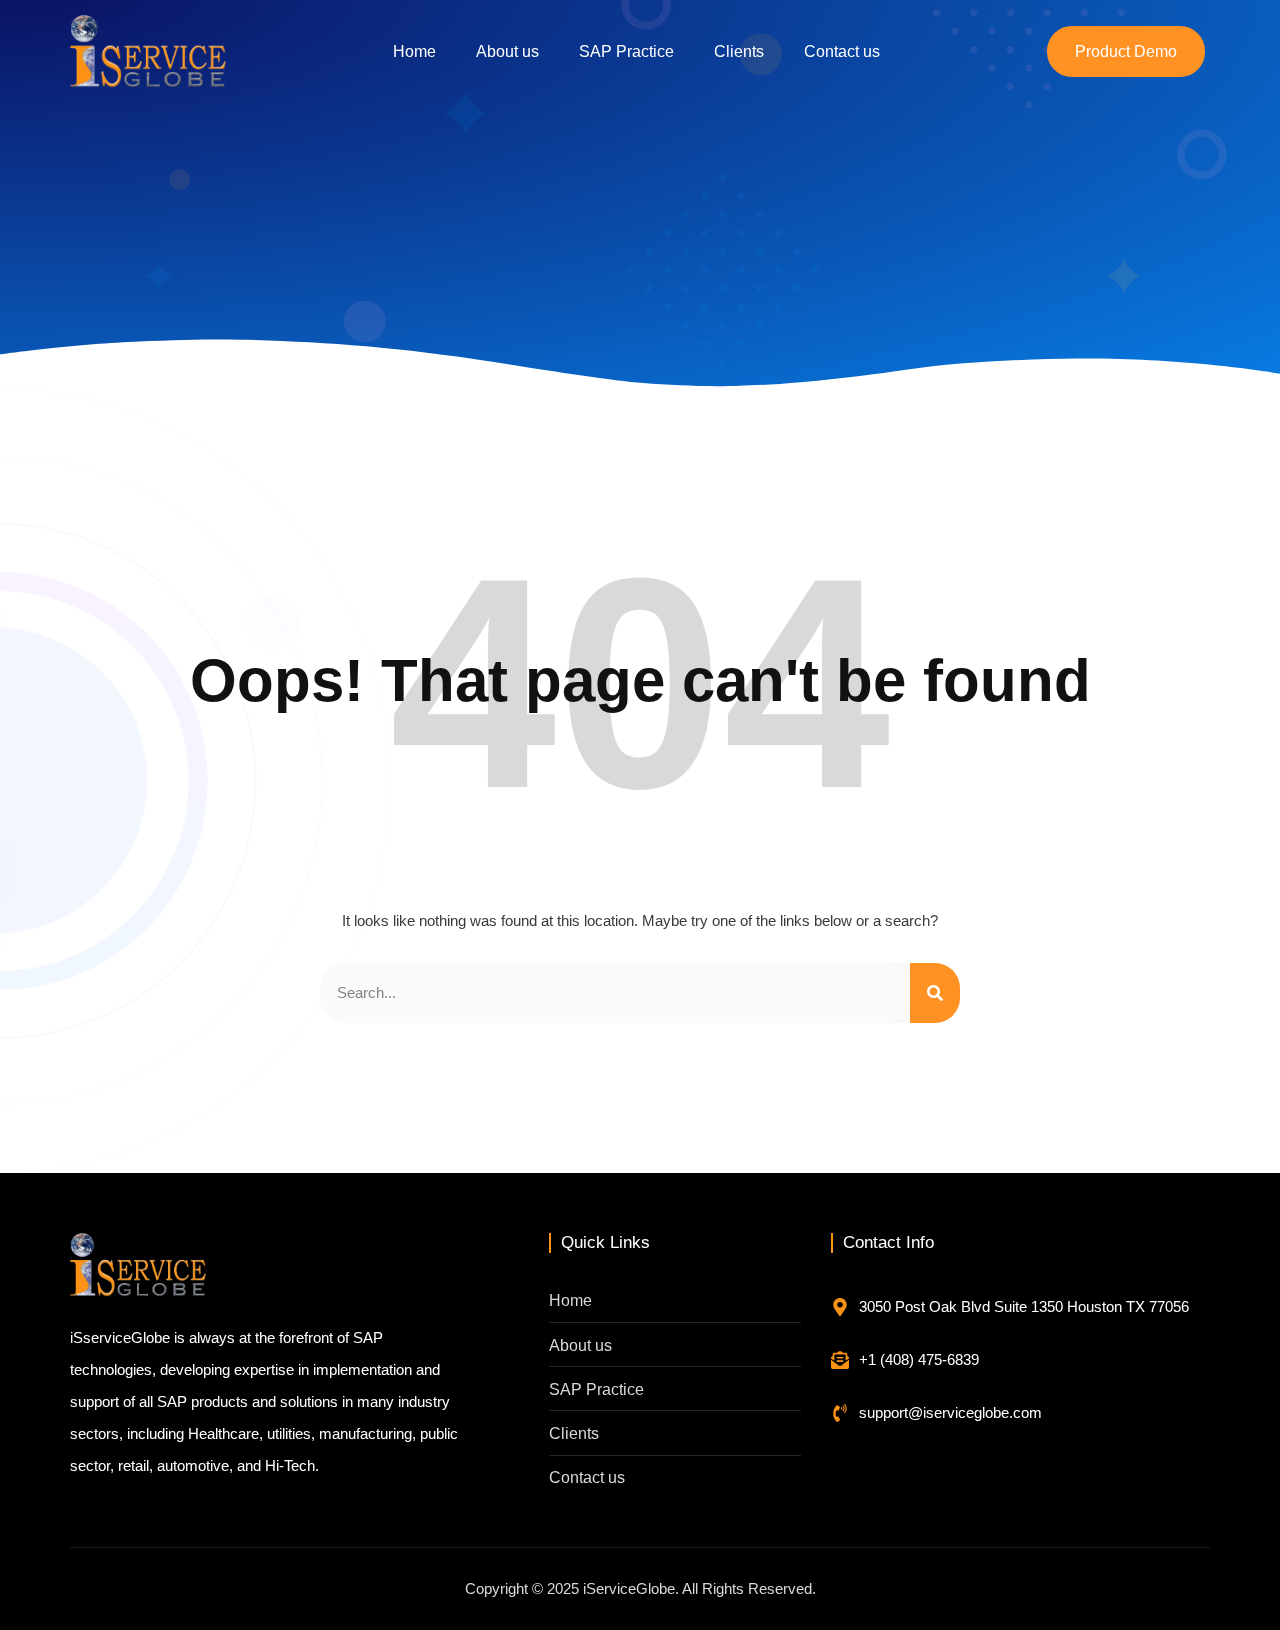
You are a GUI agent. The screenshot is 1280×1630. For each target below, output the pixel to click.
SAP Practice (626, 51)
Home (414, 51)
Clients (739, 51)
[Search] (935, 993)
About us (507, 51)
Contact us (842, 51)
